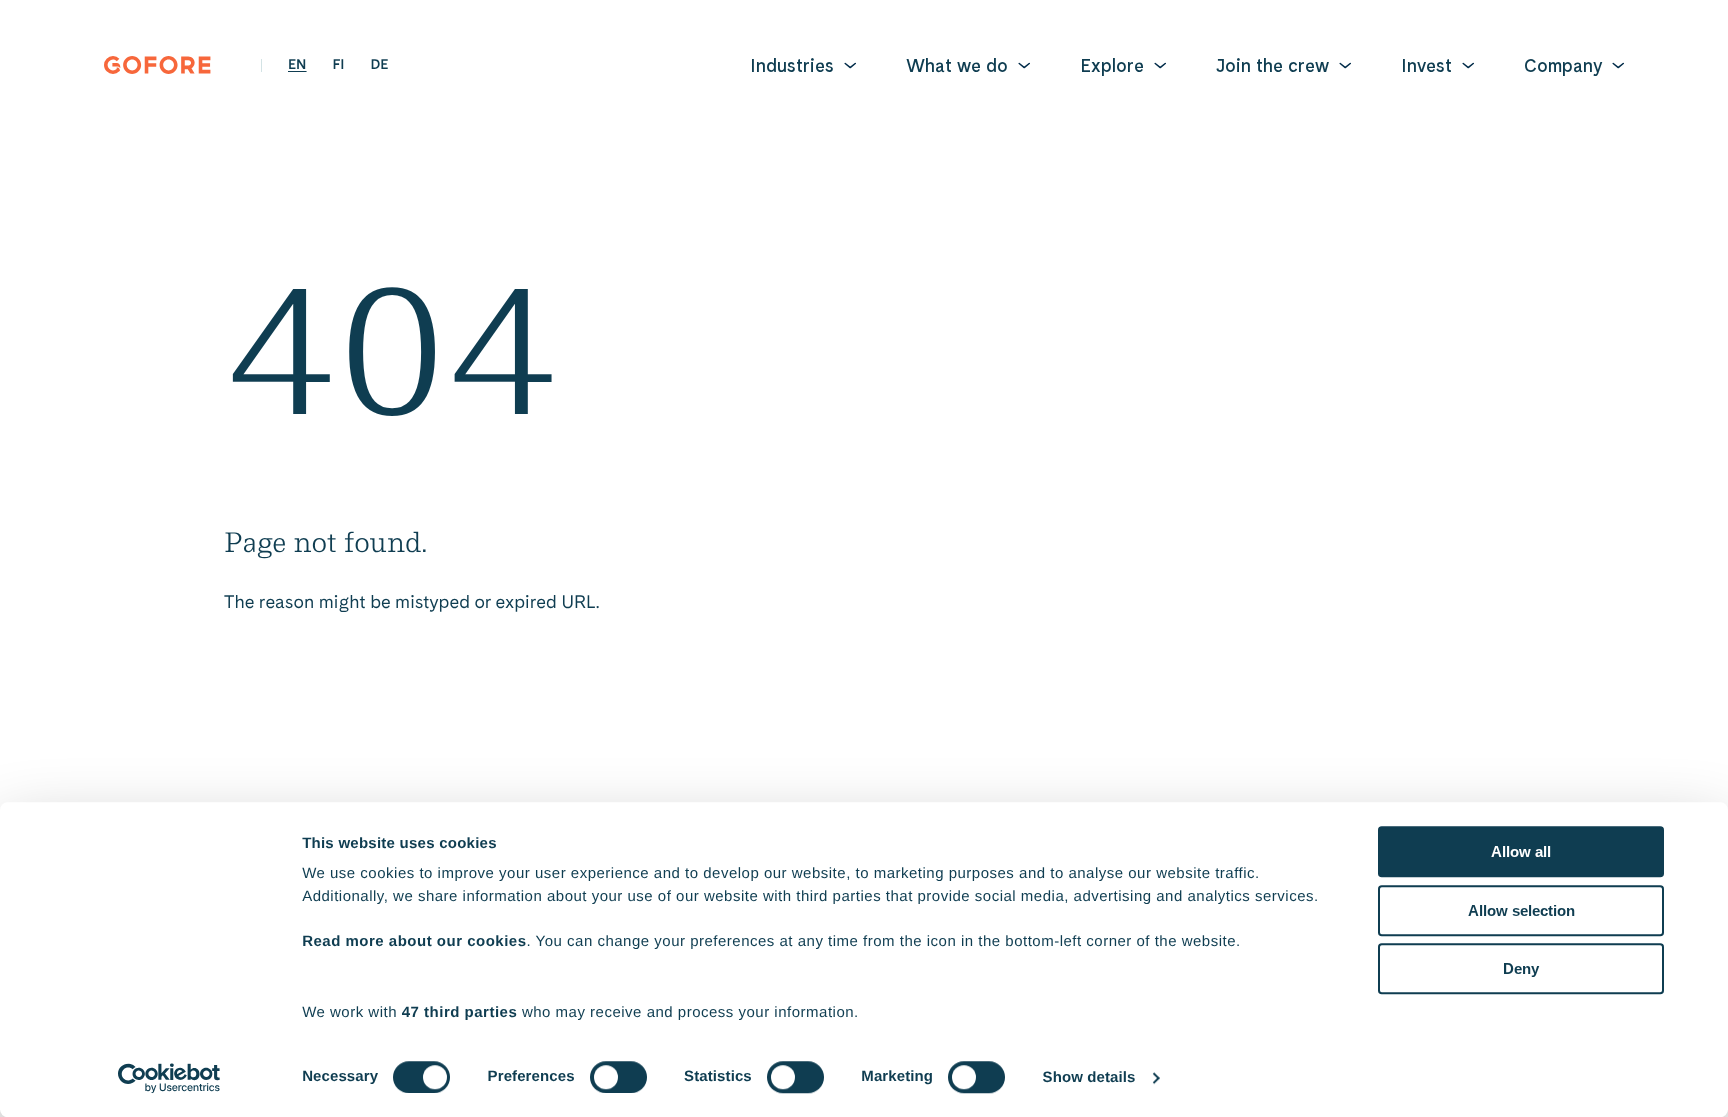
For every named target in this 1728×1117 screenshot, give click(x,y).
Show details (1089, 1077)
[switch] (618, 1077)
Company (1563, 65)
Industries (792, 65)
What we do (957, 65)
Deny (1521, 968)
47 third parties (460, 1012)
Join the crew (1272, 65)
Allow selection (1521, 910)
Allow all (1521, 851)
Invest (1426, 65)
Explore (1112, 65)
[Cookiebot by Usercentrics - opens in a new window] (169, 1078)
